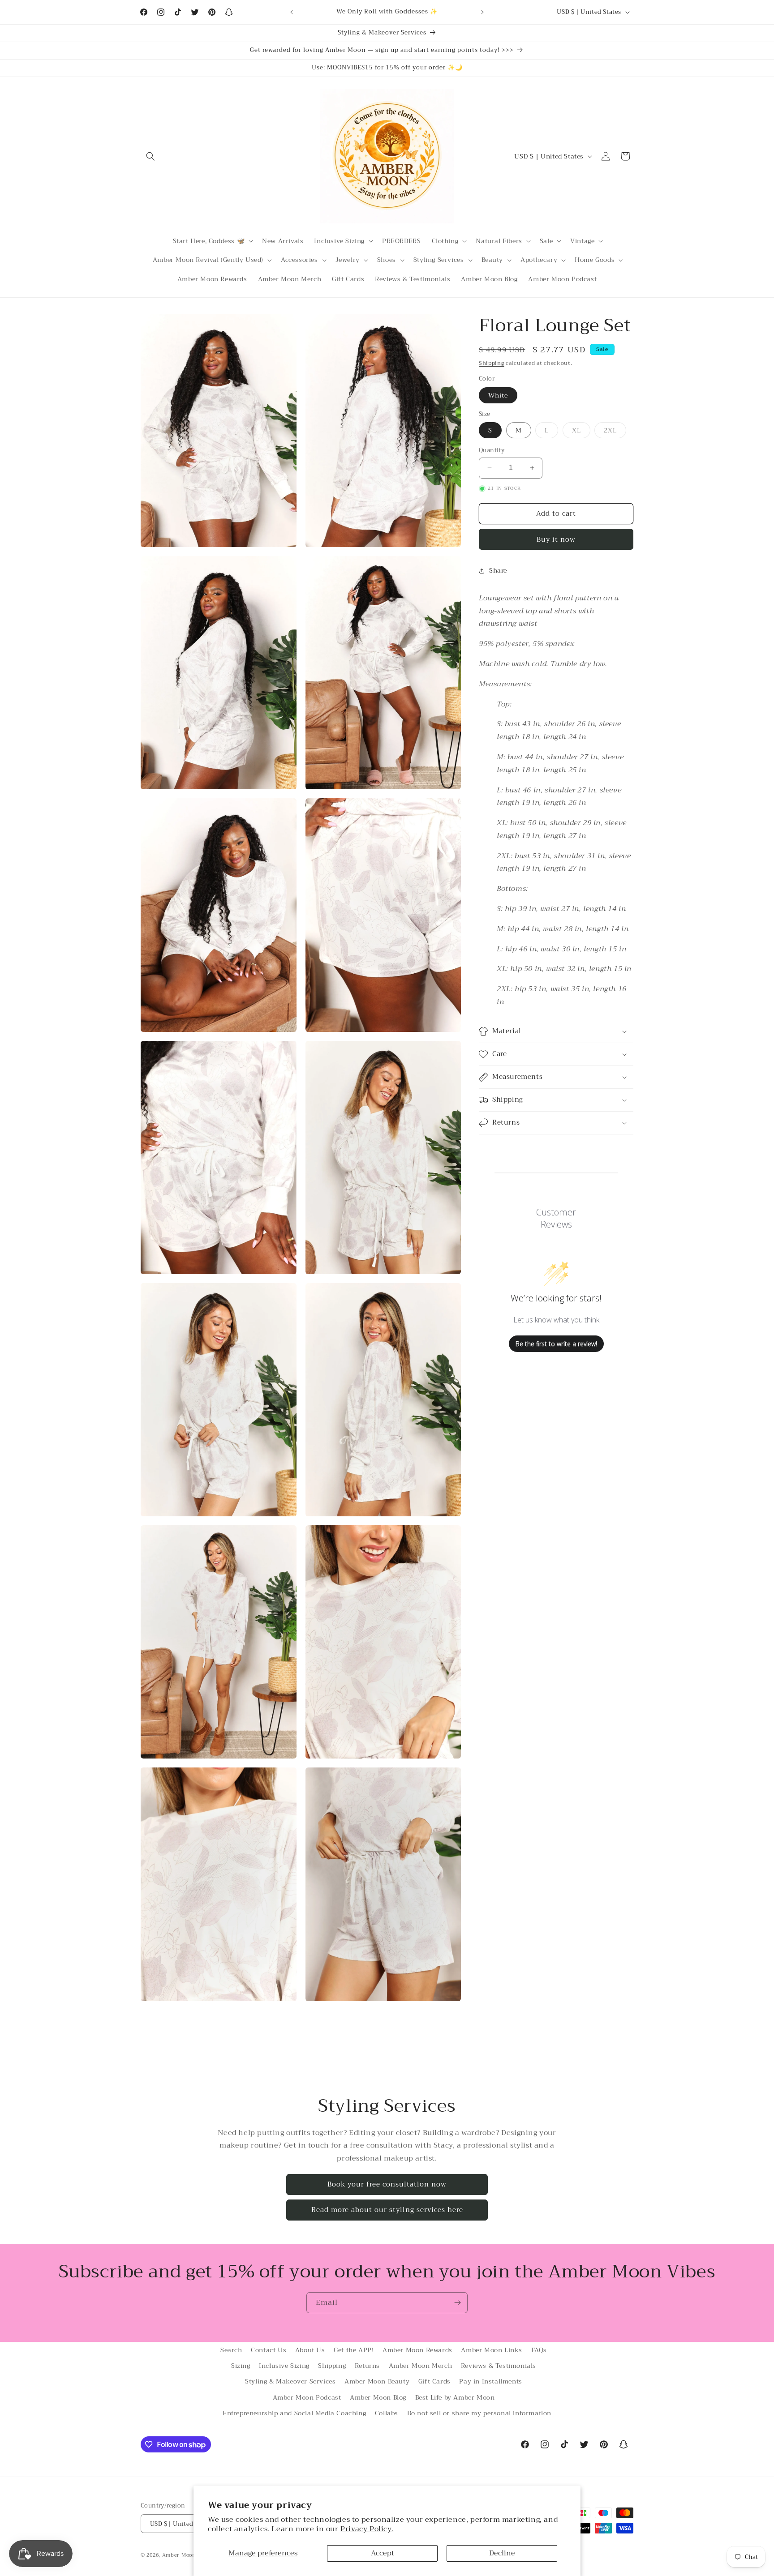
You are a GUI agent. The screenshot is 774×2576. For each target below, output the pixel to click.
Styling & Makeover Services (290, 2381)
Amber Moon (180, 2555)
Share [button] (498, 570)
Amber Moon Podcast (307, 2397)
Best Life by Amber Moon (455, 2397)
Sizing (241, 2366)
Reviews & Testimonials (499, 2366)
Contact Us (269, 2350)
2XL (615, 431)
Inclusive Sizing (284, 2366)
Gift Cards (434, 2381)
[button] (150, 156)
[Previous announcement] (292, 12)
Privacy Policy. (367, 2529)
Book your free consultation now (387, 2184)
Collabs (387, 2413)
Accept (383, 2553)
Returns (367, 2366)
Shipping (492, 363)
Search (231, 2350)
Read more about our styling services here (387, 2210)
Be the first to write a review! (556, 1344)
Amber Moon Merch (421, 2366)
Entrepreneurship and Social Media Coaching (294, 2413)
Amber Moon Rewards (417, 2350)
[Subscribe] (457, 2303)
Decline (502, 2553)
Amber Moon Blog (378, 2397)
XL (581, 431)
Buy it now (556, 539)
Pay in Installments (490, 2381)
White (498, 395)
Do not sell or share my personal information (479, 2413)
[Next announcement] (482, 12)
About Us (310, 2350)
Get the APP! (354, 2350)
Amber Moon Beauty (377, 2381)
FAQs (539, 2350)
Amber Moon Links (492, 2350)
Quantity (492, 450)
